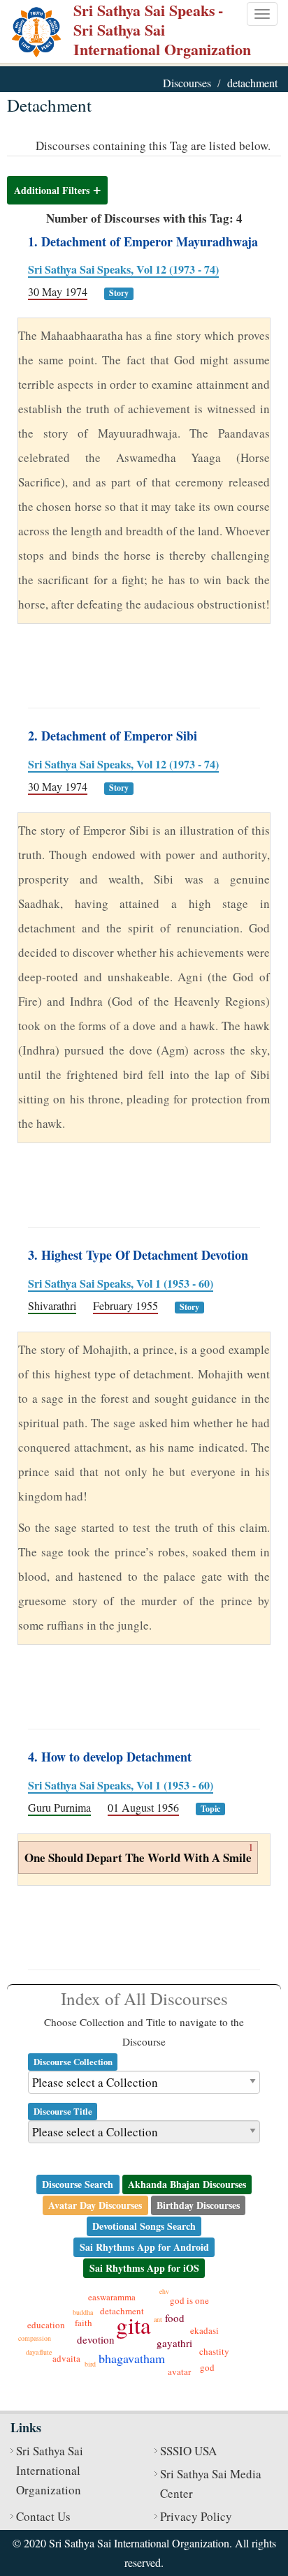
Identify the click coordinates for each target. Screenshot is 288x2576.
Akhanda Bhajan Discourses (187, 2184)
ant (158, 2319)
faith (84, 2323)
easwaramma (112, 2297)
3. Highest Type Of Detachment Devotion (138, 1255)
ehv (164, 2291)
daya (32, 2352)
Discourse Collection (73, 2062)
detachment (122, 2311)
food (175, 2318)
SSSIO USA (188, 2451)
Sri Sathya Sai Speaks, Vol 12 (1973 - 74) (123, 269)
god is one (189, 2300)
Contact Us (43, 2516)
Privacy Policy (196, 2516)
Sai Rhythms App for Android (144, 2247)
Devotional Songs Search (144, 2226)
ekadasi (204, 2330)
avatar (179, 2372)
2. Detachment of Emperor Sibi (113, 736)
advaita (66, 2358)
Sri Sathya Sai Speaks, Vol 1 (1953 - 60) (121, 1283)
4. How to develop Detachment (110, 1757)
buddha (83, 2312)
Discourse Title (63, 2111)
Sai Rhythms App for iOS (144, 2268)
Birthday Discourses (198, 2205)
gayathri (174, 2343)
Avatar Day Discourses (95, 2205)
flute (45, 2352)
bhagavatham (132, 2358)
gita (134, 2325)
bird (90, 2364)
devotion (96, 2339)
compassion (35, 2338)
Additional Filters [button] (52, 190)
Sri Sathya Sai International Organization (50, 2470)
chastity (214, 2351)
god (207, 2367)
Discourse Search (78, 2184)
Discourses (187, 83)
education (46, 2325)
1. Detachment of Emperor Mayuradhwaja (143, 241)
